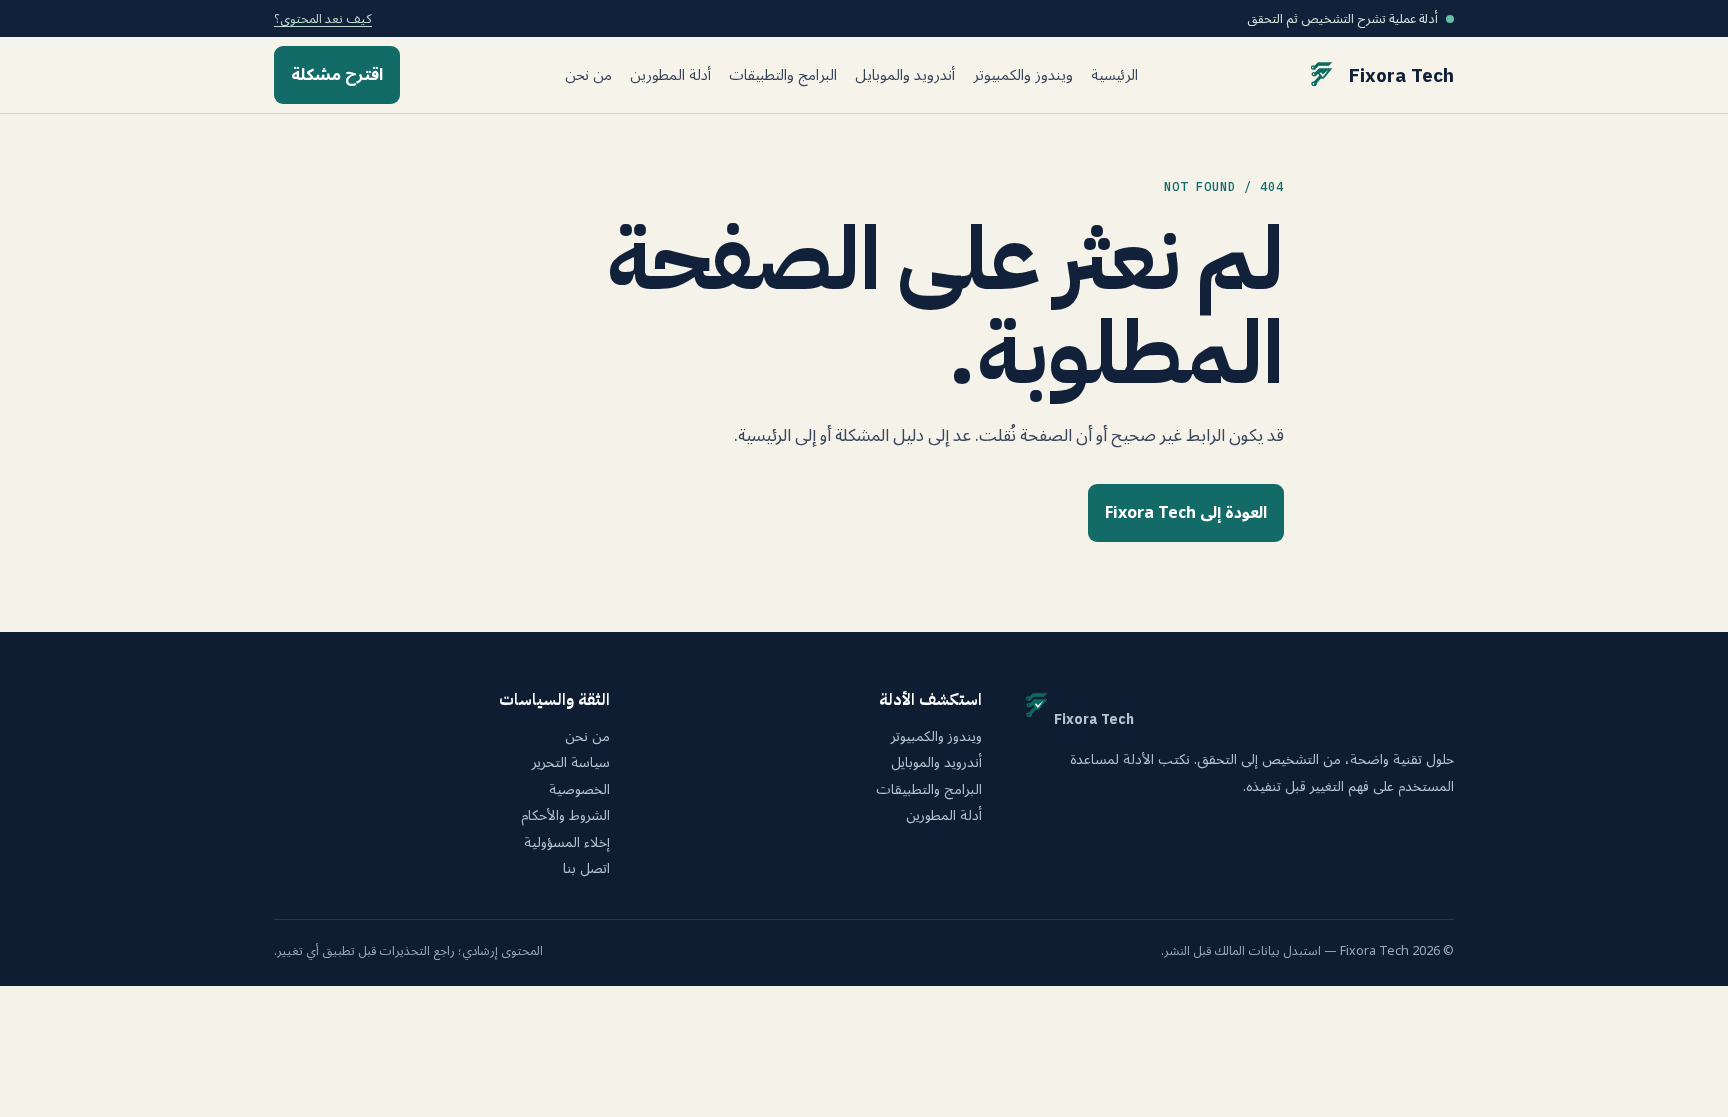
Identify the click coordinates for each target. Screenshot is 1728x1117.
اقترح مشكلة (337, 75)
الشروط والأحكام (565, 816)
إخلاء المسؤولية (567, 843)
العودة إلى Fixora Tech (1186, 513)
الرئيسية (1114, 75)
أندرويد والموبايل (905, 75)
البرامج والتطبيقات (783, 75)
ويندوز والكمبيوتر (1023, 75)
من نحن (588, 75)
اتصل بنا (586, 869)
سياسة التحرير (571, 763)
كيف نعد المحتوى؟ (323, 18)
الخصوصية (579, 790)
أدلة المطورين (670, 75)
